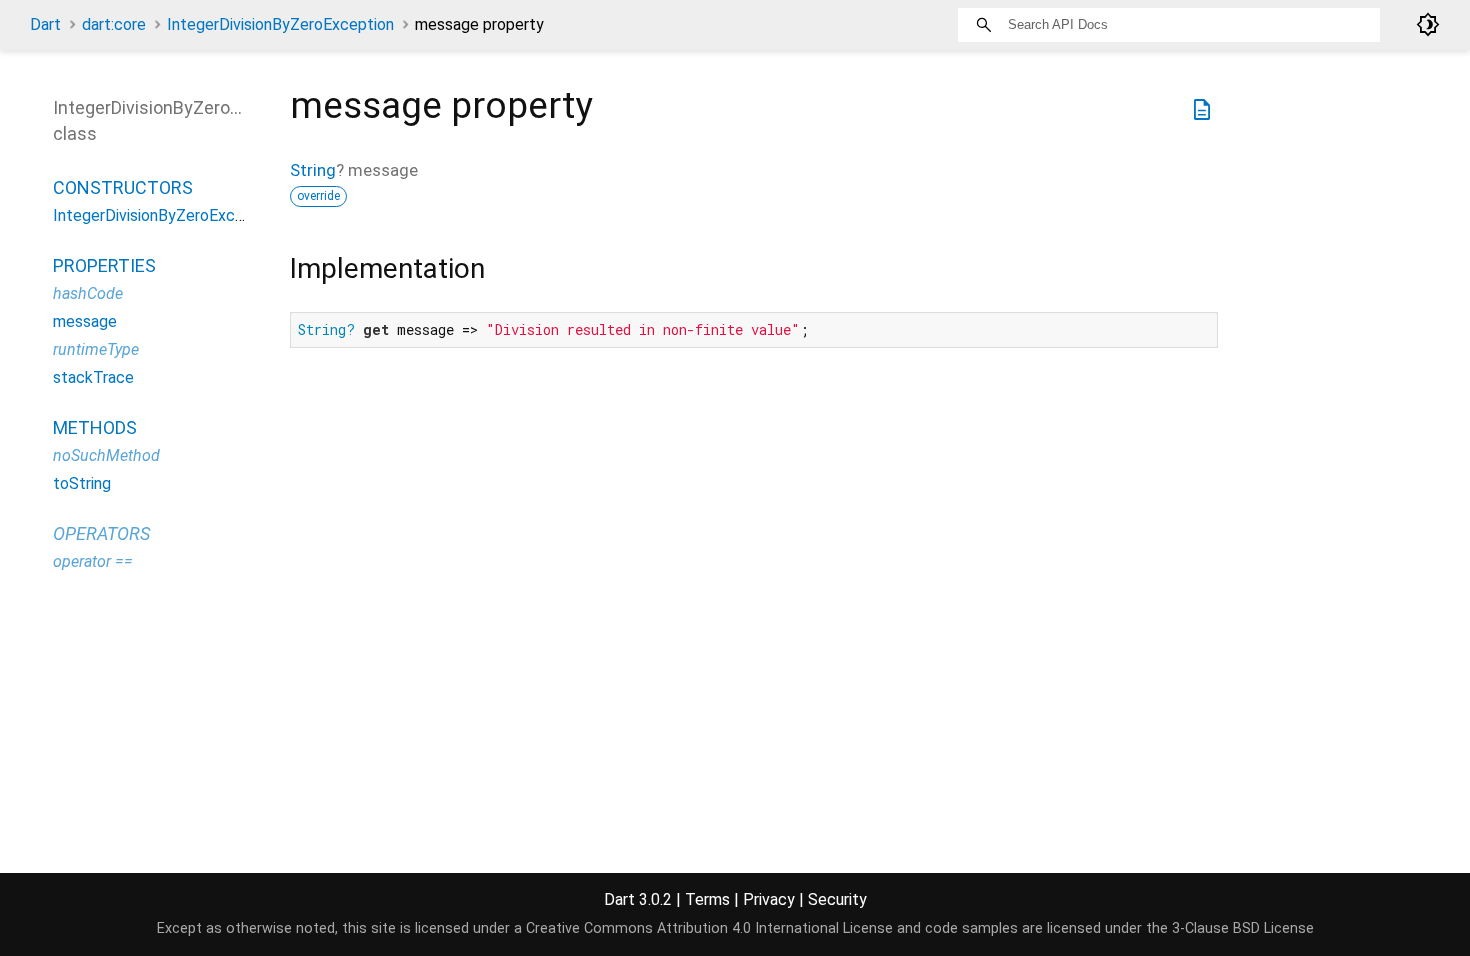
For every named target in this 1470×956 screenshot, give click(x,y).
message (85, 321)
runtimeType (96, 349)
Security (837, 899)
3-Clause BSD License (1243, 928)
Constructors (123, 187)
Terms (707, 899)
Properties (104, 265)
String (313, 170)
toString (82, 483)
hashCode (88, 293)
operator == (93, 561)
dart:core (114, 24)
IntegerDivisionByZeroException (280, 24)
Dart (45, 24)
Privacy (769, 899)
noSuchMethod (106, 455)
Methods (95, 427)
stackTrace (93, 377)
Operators (101, 533)
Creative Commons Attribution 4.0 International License (709, 928)
